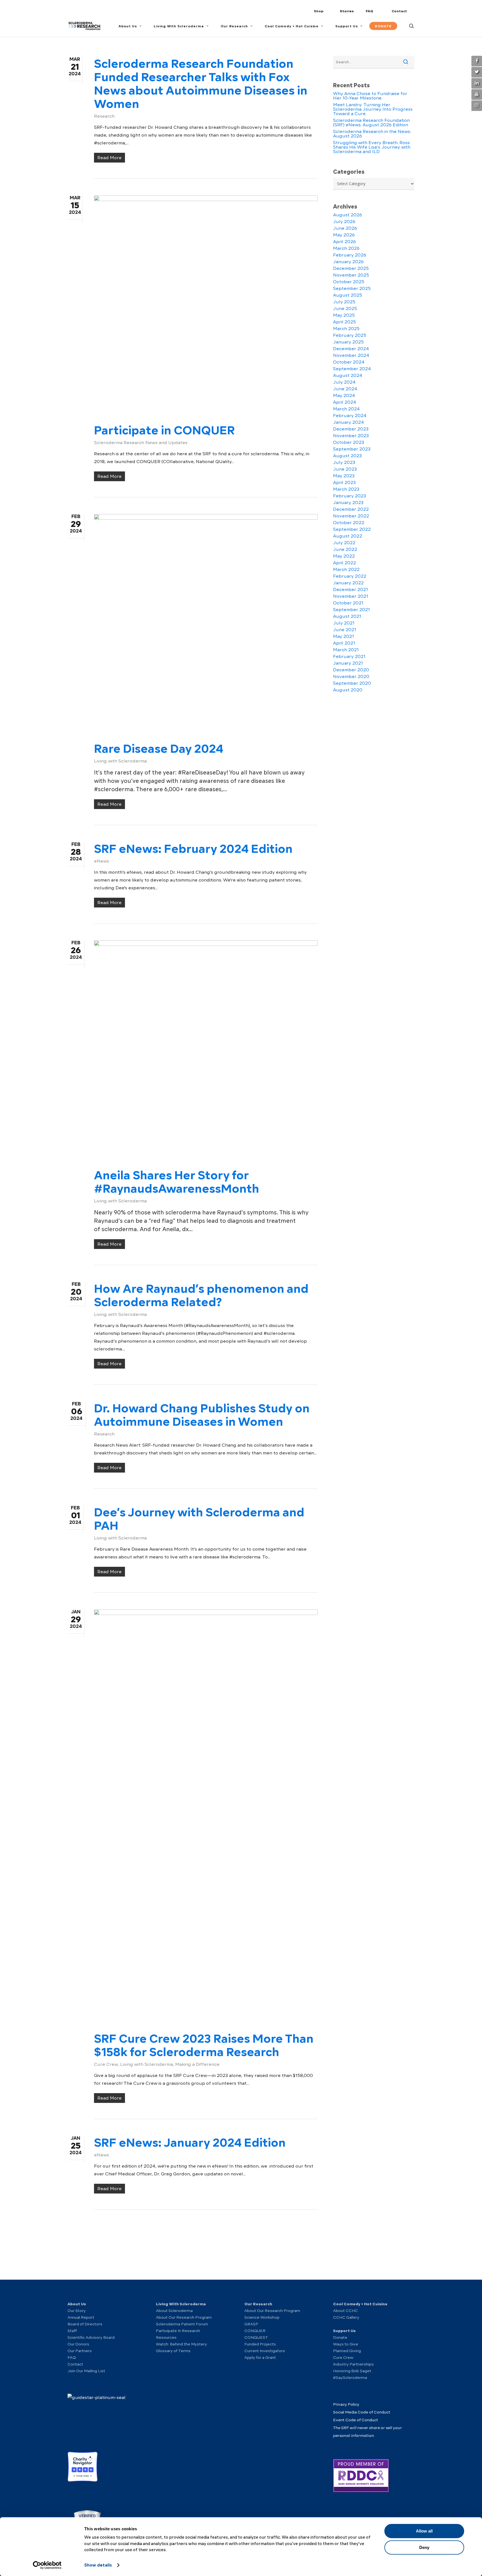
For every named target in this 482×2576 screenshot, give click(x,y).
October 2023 (349, 442)
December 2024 (351, 349)
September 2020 (352, 683)
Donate (340, 2337)
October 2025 (349, 282)
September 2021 (351, 610)
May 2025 (344, 315)
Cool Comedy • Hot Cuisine (360, 2304)
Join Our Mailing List (86, 2371)
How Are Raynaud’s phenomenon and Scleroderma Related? (201, 1295)
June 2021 (345, 630)
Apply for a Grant (260, 2357)
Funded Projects (260, 2344)
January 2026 (348, 262)
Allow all (424, 2531)
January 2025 (348, 342)
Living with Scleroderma (120, 761)
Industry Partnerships (353, 2364)
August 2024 (348, 376)
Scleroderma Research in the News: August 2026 (372, 134)
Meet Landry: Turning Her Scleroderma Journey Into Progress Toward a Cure (373, 109)
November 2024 (351, 355)
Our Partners (80, 2351)
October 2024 (349, 362)
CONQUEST (256, 2337)
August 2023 (347, 456)
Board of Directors (85, 2324)
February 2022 (350, 576)
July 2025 (344, 302)
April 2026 (344, 242)
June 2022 (345, 549)
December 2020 (351, 670)
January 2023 (348, 503)
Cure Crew (106, 2064)
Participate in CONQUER (164, 430)
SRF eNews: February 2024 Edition (193, 849)
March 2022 (346, 570)
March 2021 (346, 650)
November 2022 (351, 516)
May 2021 (344, 636)
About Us (77, 2304)
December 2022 (351, 509)
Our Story (77, 2311)
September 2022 (352, 529)
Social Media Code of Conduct (362, 2412)
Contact (75, 2364)
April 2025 (344, 322)
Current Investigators (265, 2351)
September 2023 (352, 449)
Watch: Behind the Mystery (181, 2344)
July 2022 (344, 543)
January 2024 (349, 422)
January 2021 (348, 663)
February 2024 (350, 416)
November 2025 (351, 275)
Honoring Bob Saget (352, 2371)
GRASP (251, 2324)
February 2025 (350, 335)
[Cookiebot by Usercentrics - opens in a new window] (47, 2565)
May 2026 (344, 235)
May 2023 (344, 476)
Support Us (344, 2331)
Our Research (258, 2304)
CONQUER (255, 2331)
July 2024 (344, 382)
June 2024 (345, 389)
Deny (424, 2547)
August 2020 (348, 690)
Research (104, 116)
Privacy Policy (346, 2404)
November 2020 (351, 677)
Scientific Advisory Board (91, 2337)
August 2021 (347, 616)
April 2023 (344, 483)
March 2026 (346, 248)
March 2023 (346, 489)
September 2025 (352, 289)
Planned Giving (347, 2351)
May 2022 (344, 556)
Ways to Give (346, 2344)
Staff (72, 2331)
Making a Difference (197, 2064)
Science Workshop (262, 2317)
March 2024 (346, 409)
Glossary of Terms (173, 2351)
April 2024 (345, 402)
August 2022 (348, 536)
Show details (98, 2565)
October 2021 (348, 603)
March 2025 (346, 329)
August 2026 (348, 215)
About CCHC (345, 2311)
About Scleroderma (174, 2311)
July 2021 (344, 623)
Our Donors (78, 2344)
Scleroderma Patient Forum (182, 2324)
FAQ (72, 2357)
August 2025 (348, 295)
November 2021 (351, 596)
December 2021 (350, 590)
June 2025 (345, 309)
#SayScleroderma (350, 2378)
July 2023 (344, 463)
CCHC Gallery (346, 2317)
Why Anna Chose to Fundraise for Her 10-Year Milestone (370, 96)
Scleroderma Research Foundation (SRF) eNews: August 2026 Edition (371, 123)
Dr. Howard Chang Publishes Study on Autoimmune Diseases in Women (202, 1415)
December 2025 (351, 268)
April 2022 (344, 563)
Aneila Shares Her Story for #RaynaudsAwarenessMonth (177, 1182)
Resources (166, 2337)
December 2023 (351, 429)
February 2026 (350, 255)
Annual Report (81, 2317)
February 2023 (350, 496)
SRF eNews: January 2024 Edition (190, 2142)
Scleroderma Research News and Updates (141, 443)
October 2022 (349, 523)
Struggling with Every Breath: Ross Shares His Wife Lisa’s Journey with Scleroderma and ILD (372, 147)
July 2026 (344, 222)
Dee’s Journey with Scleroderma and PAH (199, 1519)
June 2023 (345, 469)
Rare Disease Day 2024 (159, 749)
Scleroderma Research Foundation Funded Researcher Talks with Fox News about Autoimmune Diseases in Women (201, 84)
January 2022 (348, 583)
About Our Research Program (184, 2317)
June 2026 (345, 228)
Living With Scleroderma (181, 2304)
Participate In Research (178, 2331)
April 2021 (344, 643)
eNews (102, 861)
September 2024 (352, 369)
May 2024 (344, 396)
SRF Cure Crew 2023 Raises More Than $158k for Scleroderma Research (204, 2045)
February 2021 (349, 657)
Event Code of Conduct (356, 2420)
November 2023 (351, 436)
